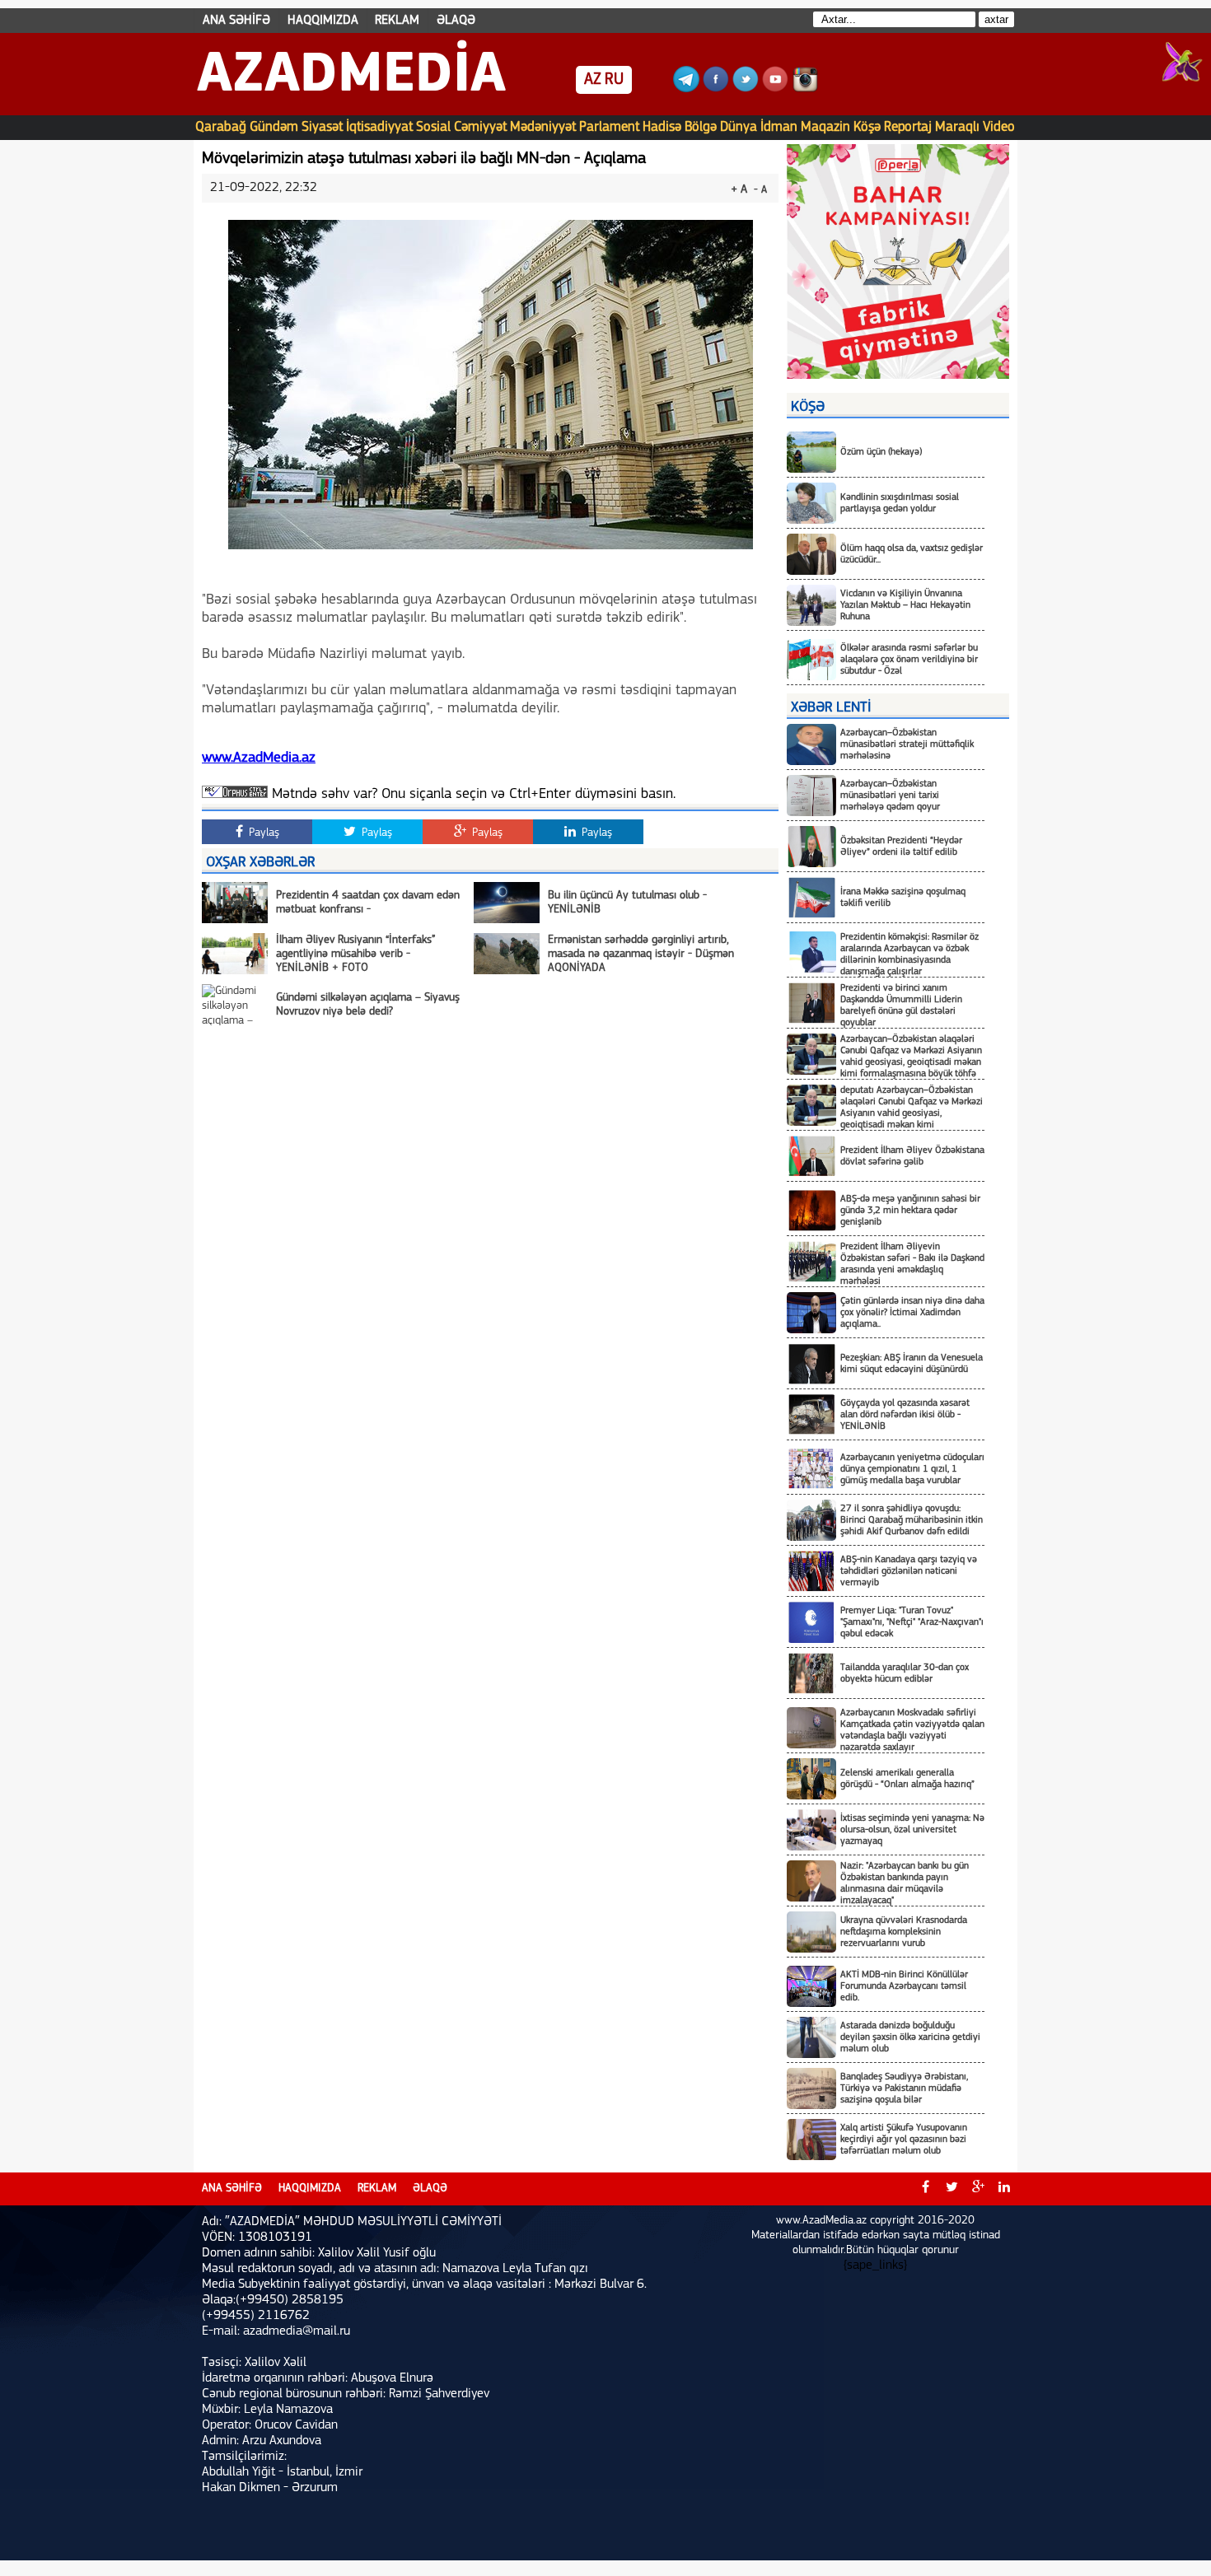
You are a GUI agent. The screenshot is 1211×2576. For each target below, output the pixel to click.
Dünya (739, 127)
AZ (593, 80)
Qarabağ (221, 127)
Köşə (867, 127)
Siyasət (322, 127)
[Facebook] (716, 89)
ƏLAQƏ (456, 21)
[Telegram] (686, 89)
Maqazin (825, 127)
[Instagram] (805, 89)
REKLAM (397, 21)
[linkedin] (1004, 2189)
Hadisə (662, 127)
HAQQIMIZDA (323, 21)
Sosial (433, 127)
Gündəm (274, 127)
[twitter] (951, 2189)
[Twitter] (746, 89)
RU (614, 80)
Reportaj (908, 127)
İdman (779, 127)
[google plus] (978, 2189)
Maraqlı (957, 127)
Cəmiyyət (480, 127)
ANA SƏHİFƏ (236, 21)
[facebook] (925, 2189)
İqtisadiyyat (379, 127)
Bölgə (701, 127)
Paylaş (262, 833)
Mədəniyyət (543, 127)
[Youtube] (775, 89)
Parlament (609, 127)
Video (999, 127)
